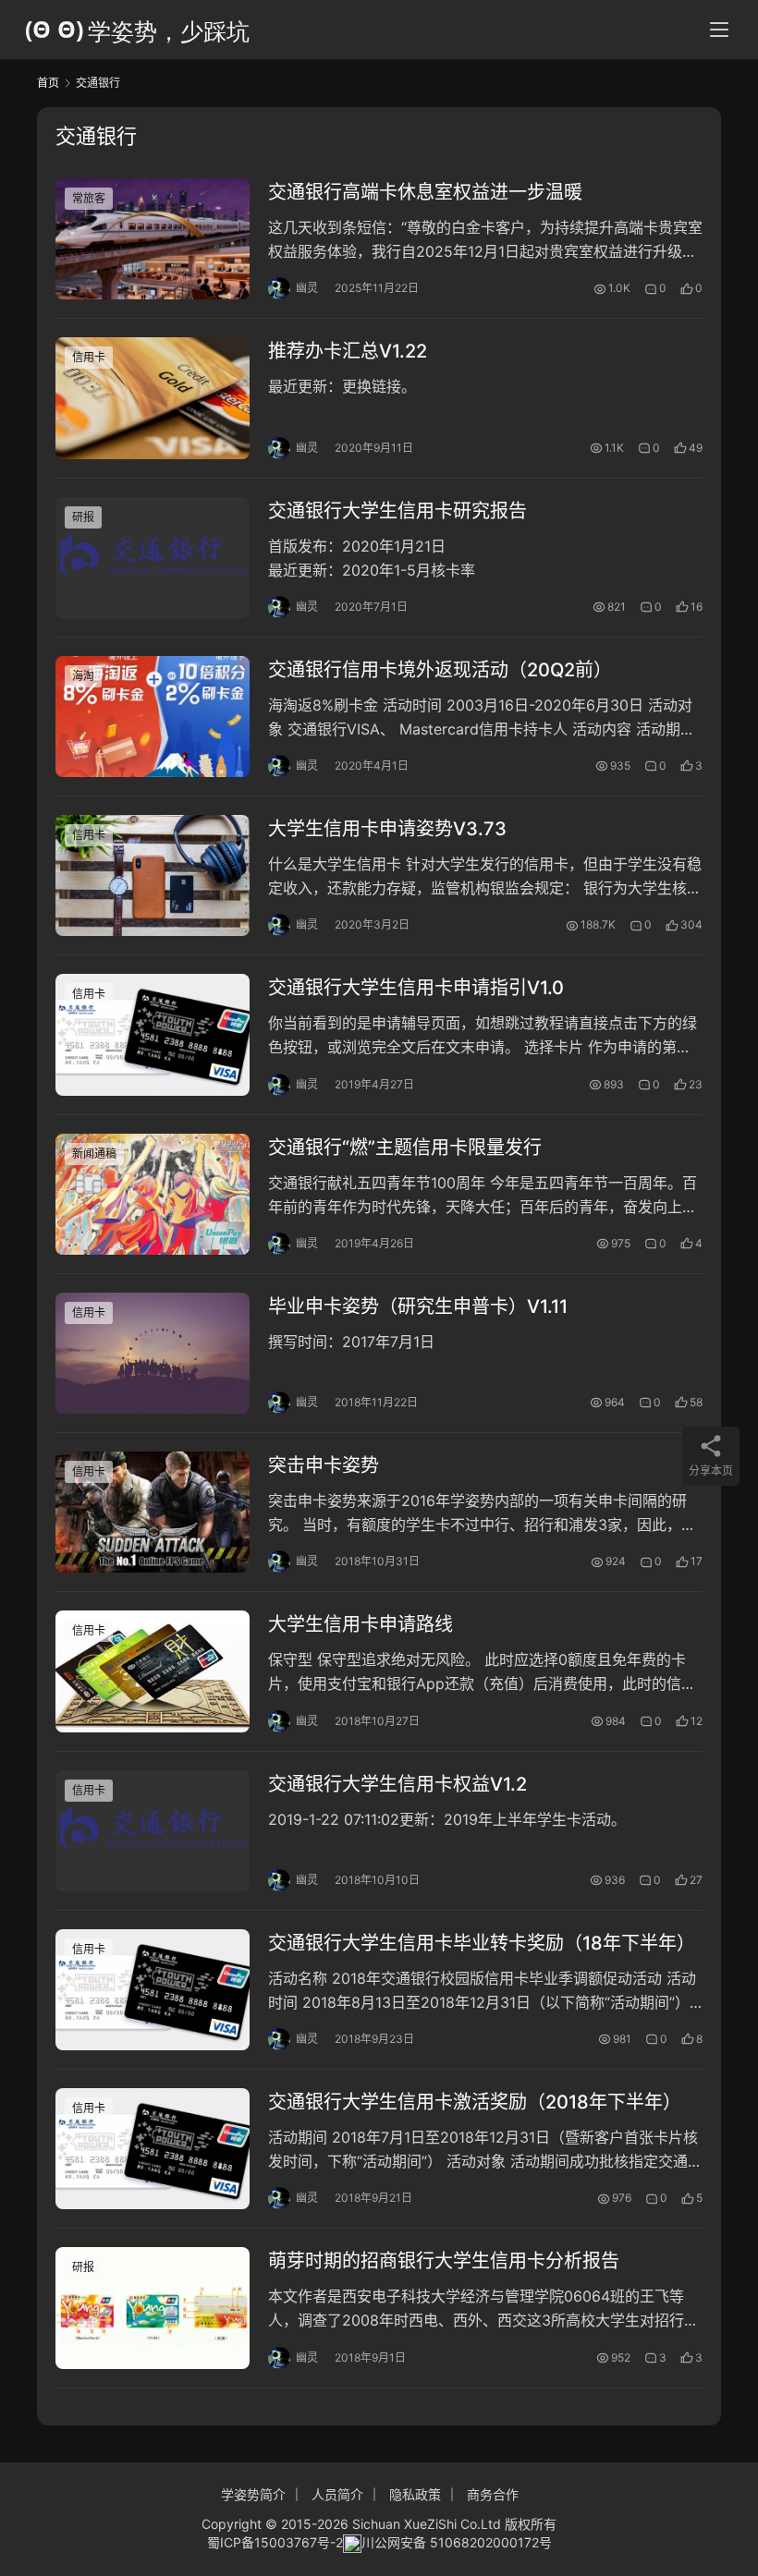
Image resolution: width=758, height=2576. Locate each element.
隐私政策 (415, 2494)
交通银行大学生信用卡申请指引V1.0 (416, 988)
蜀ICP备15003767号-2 (275, 2542)
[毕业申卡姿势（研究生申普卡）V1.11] (153, 1353)
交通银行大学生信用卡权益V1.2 (397, 1784)
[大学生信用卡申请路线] (153, 1671)
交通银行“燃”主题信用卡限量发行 (405, 1148)
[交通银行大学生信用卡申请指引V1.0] (153, 1034)
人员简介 (337, 2494)
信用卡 (89, 357)
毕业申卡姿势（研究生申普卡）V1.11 (418, 1306)
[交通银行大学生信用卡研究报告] (153, 558)
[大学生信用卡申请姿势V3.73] (153, 875)
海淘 (83, 676)
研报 (83, 517)
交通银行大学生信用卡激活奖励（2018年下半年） (475, 2102)
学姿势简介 (253, 2494)
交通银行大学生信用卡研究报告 (397, 511)
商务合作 (493, 2494)
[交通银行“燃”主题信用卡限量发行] (153, 1194)
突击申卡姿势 (324, 1465)
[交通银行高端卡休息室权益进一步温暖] (153, 239)
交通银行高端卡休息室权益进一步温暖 (425, 192)
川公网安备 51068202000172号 (457, 2542)
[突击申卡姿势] (153, 1512)
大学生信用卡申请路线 (361, 1624)
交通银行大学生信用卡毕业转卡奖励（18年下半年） (482, 1943)
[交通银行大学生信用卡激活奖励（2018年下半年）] (153, 2149)
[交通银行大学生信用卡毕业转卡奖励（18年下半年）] (153, 1990)
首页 (48, 83)
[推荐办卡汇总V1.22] (153, 398)
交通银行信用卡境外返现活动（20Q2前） (440, 670)
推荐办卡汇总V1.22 (348, 351)
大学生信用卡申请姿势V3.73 (387, 829)
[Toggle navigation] (719, 30)
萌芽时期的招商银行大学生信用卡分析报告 (444, 2261)
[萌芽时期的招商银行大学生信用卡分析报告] (153, 2308)
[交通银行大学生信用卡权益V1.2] (153, 1831)
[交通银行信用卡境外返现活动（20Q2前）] (153, 717)
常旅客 (89, 198)
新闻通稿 (94, 1154)
